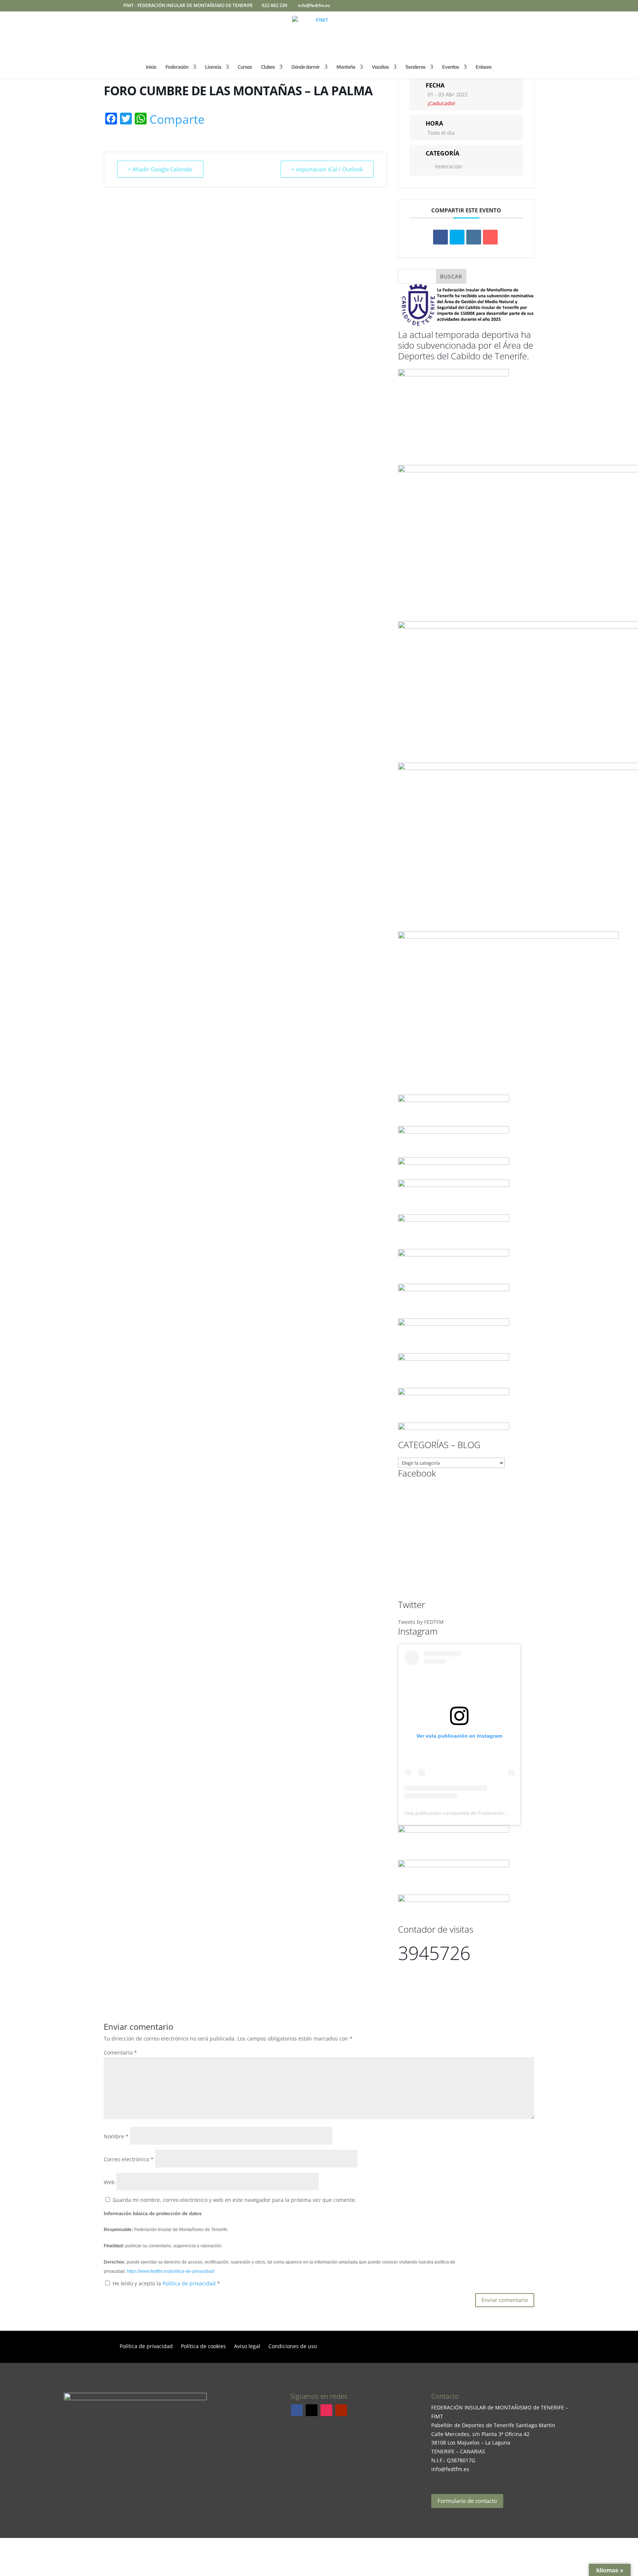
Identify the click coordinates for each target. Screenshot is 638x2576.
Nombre (116, 2136)
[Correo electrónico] (490, 237)
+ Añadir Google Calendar (160, 169)
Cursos (245, 68)
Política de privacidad (190, 2283)
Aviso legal (247, 2347)
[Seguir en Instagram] (326, 2410)
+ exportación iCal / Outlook (327, 169)
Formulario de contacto (467, 2501)
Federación (449, 166)
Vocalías (380, 68)
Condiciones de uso (293, 2347)
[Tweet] (457, 237)
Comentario (120, 2052)
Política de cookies (203, 2347)
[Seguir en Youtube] (341, 2410)
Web (109, 2182)
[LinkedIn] (474, 237)
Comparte (177, 119)
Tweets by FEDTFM (421, 1622)
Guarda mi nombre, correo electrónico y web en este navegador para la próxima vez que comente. (234, 2200)
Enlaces (483, 68)
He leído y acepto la (166, 2283)
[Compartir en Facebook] (440, 237)
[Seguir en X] (312, 2410)
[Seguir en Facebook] (297, 2410)
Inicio (151, 68)
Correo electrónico (129, 2159)
